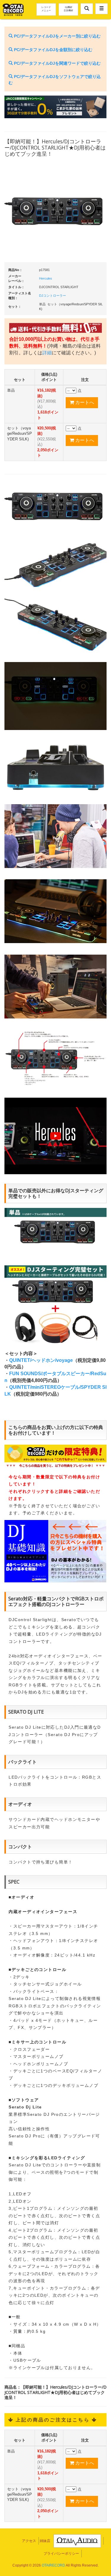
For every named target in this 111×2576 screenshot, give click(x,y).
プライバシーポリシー (61, 2554)
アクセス (29, 2541)
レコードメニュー (46, 9)
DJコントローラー (53, 296)
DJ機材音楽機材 (68, 9)
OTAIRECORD (53, 2565)
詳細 (47, 353)
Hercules (46, 278)
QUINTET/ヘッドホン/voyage (41, 1360)
